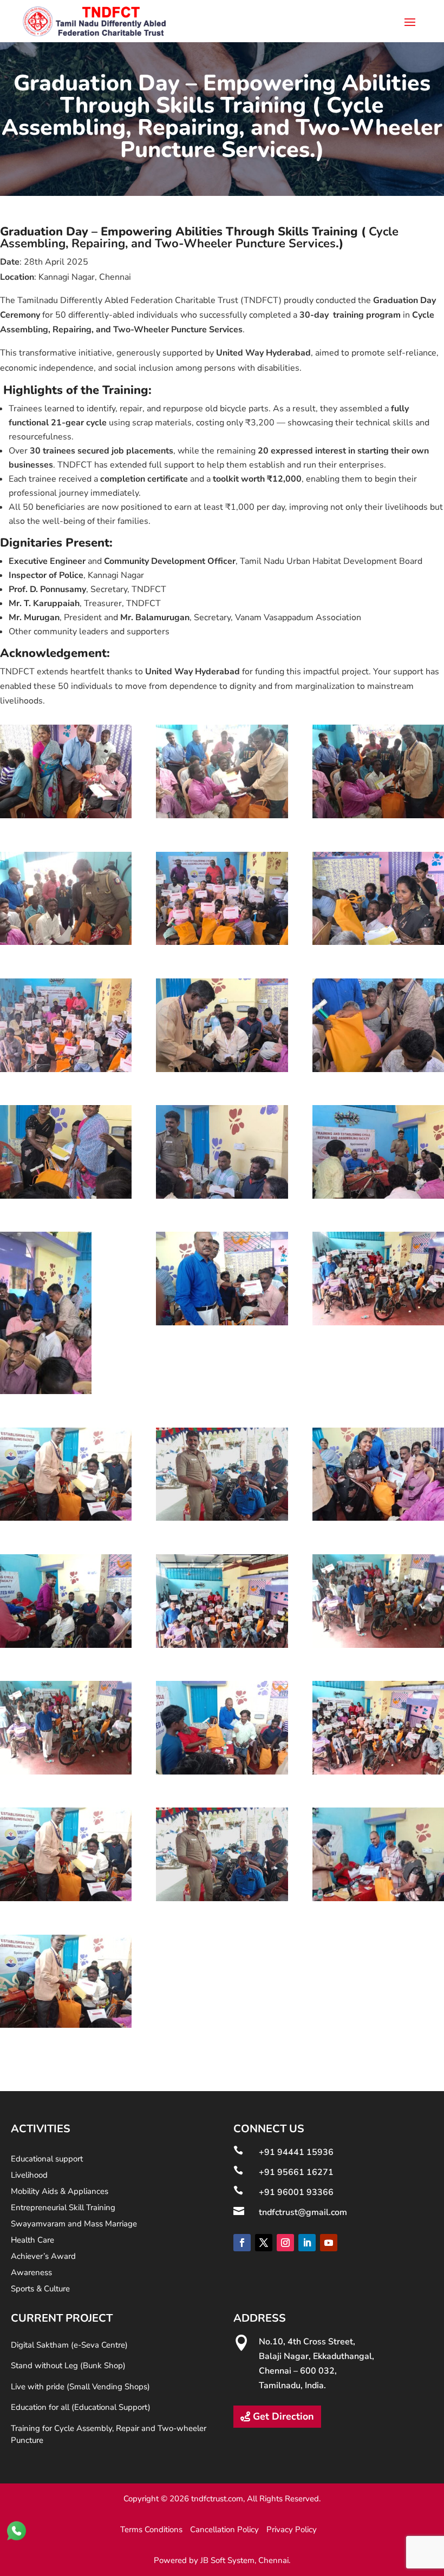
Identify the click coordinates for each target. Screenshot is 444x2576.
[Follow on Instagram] (285, 2243)
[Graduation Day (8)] (222, 1069)
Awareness (31, 2273)
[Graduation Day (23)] (222, 1772)
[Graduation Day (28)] (66, 2025)
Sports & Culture (40, 2289)
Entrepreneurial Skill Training (63, 2208)
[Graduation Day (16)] (66, 1518)
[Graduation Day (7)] (66, 1069)
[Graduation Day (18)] (378, 1518)
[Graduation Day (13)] (46, 1391)
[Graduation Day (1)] (66, 816)
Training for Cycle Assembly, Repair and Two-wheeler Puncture (109, 2434)
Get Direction (283, 2416)
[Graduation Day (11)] (222, 1196)
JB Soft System (227, 2560)
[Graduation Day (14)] (222, 1323)
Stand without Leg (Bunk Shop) (68, 2365)
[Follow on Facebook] (242, 2243)
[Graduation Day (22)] (66, 1772)
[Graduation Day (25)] (66, 1898)
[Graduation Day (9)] (378, 1069)
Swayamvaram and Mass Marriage (74, 2225)
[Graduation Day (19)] (66, 1645)
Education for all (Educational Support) (81, 2407)
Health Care (32, 2241)
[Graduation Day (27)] (378, 1898)
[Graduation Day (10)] (66, 1196)
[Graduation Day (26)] (222, 1898)
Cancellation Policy (224, 2529)
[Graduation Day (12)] (378, 1196)
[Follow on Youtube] (329, 2243)
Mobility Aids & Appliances (60, 2192)
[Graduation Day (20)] (222, 1645)
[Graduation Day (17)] (222, 1518)
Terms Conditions (151, 2529)
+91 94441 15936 (296, 2152)
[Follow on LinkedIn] (307, 2243)
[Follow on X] (264, 2243)
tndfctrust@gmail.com (303, 2212)
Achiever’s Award (43, 2257)
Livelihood (29, 2176)
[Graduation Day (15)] (378, 1323)
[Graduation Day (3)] (378, 816)
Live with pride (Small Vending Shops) (80, 2387)
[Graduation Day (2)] (222, 816)
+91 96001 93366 (296, 2192)
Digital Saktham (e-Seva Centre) (69, 2345)
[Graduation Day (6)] (378, 942)
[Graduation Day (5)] (222, 942)
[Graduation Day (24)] (378, 1772)
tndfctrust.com (217, 2499)
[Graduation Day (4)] (66, 942)
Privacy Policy (292, 2529)
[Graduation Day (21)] (378, 1645)
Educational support (47, 2160)
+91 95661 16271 (296, 2172)
